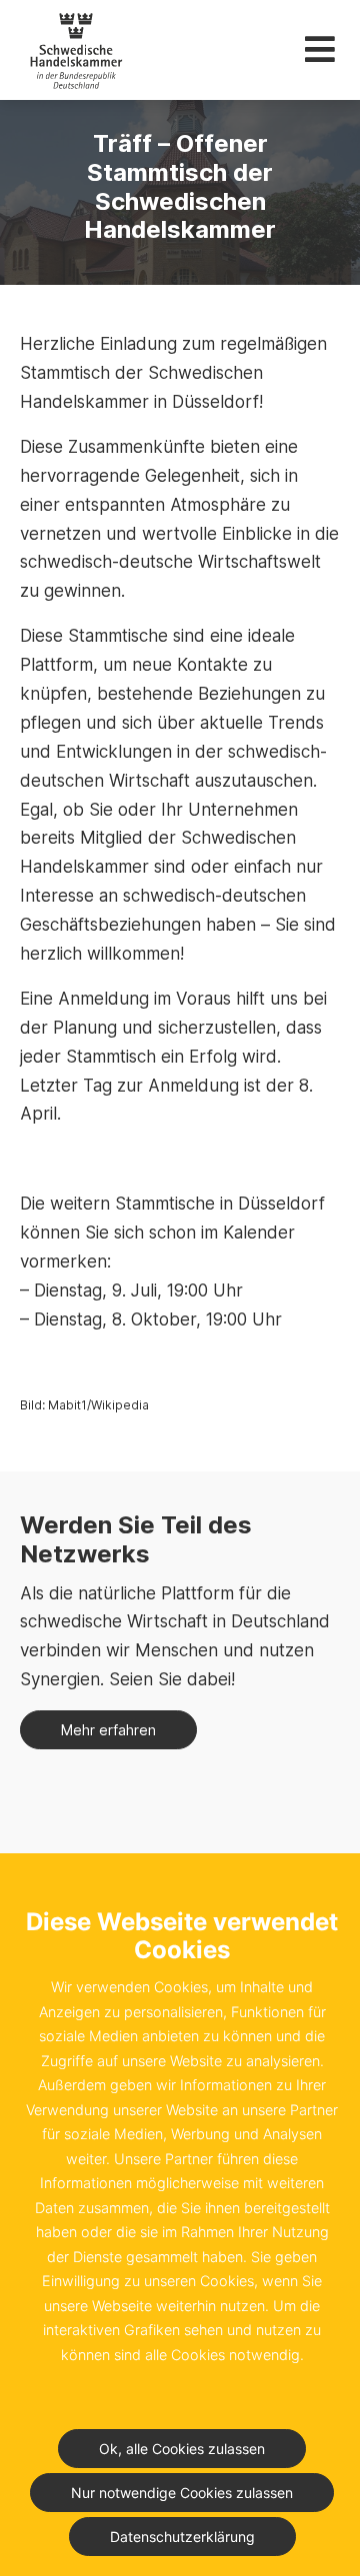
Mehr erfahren (108, 1730)
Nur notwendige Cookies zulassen (182, 2493)
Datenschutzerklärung (182, 2537)
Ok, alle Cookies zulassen (182, 2449)
